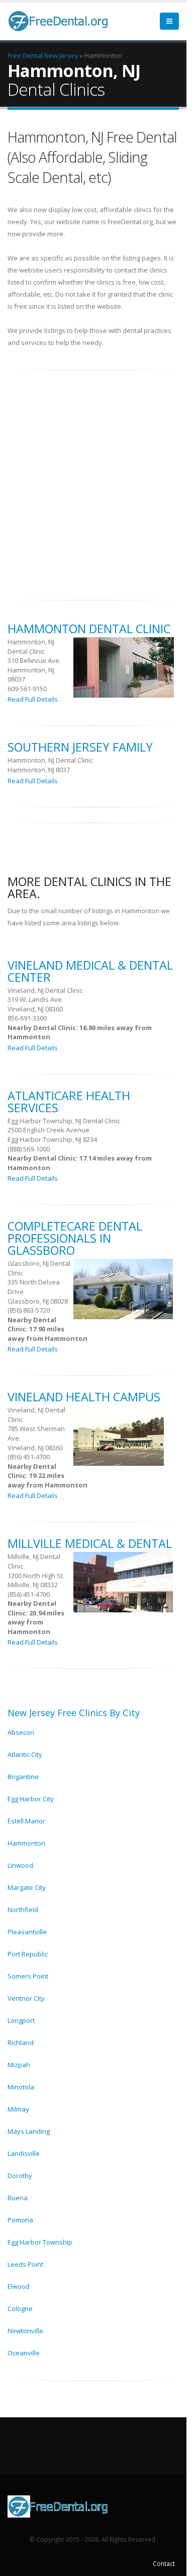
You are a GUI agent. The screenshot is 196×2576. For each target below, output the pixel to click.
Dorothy (20, 2176)
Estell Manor (26, 1821)
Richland (21, 2043)
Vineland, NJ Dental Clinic (45, 990)
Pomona (20, 2220)
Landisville (24, 2153)
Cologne (20, 2309)
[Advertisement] (98, 480)
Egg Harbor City (31, 1799)
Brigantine (23, 1777)
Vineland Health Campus (84, 1397)
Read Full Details (33, 699)
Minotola (21, 2087)
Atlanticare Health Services (69, 1102)
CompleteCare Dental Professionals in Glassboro (75, 1238)
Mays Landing (29, 2131)
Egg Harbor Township (40, 2242)
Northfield (23, 1910)
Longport (21, 2020)
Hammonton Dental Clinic (89, 629)
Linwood (20, 1865)
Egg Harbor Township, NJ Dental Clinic (64, 1121)
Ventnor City (26, 1998)
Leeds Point (25, 2264)
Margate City (27, 1887)
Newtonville (25, 2331)
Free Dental (25, 55)
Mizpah (19, 2065)
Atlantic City (25, 1754)
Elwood (19, 2286)
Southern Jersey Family (80, 747)
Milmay (18, 2109)
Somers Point (28, 1976)
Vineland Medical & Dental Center (90, 971)
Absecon (21, 1732)
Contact (164, 2563)
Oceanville (24, 2353)
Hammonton (26, 1843)
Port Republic (28, 1954)
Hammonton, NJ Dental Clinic (31, 647)
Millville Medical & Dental (90, 1543)
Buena (18, 2198)
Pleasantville (27, 1932)
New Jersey (61, 55)
